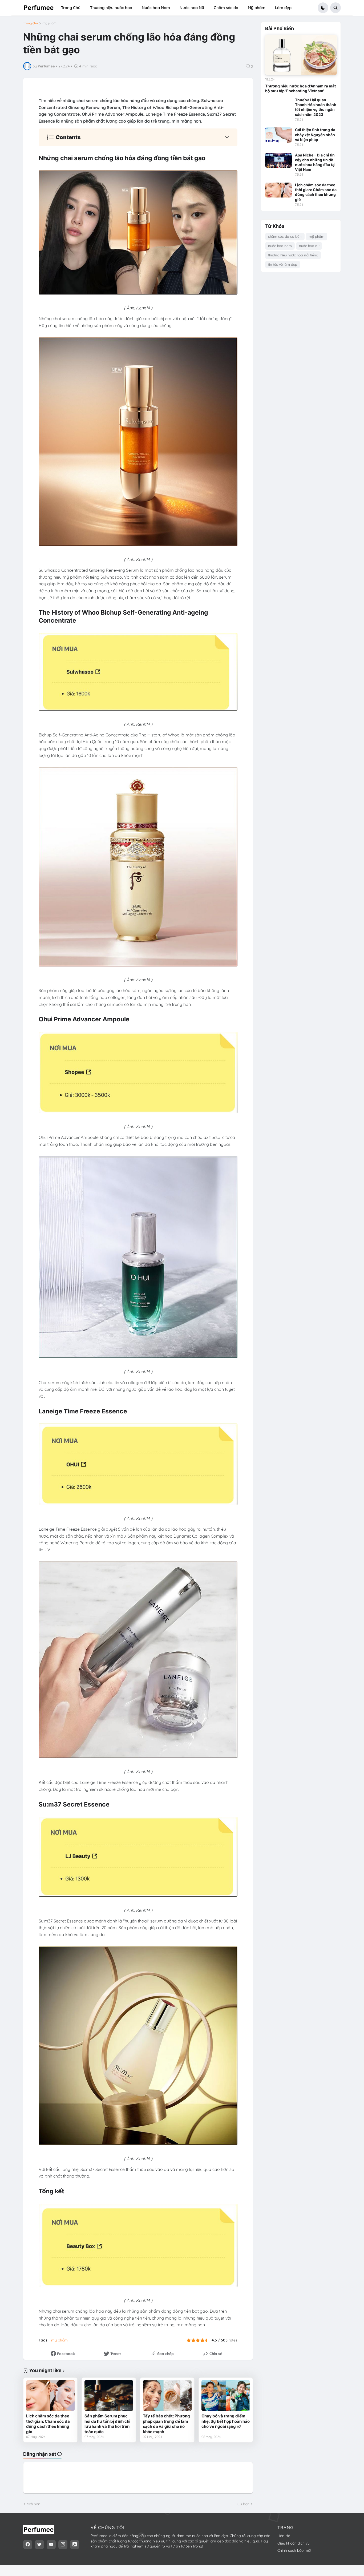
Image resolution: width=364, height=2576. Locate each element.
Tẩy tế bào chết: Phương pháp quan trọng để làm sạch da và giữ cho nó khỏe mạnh (166, 2424)
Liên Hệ (284, 2536)
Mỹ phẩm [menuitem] (257, 8)
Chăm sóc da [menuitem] (226, 8)
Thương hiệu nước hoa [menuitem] (111, 8)
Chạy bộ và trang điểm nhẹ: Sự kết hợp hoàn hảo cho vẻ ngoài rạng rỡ (226, 2421)
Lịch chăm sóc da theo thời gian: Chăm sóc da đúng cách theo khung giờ (48, 2424)
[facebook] (28, 2545)
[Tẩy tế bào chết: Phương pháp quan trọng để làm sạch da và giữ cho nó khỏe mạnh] (167, 2396)
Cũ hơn (243, 2504)
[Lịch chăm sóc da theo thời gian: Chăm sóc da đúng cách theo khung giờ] (50, 2396)
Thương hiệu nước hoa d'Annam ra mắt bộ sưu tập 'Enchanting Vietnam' (300, 88)
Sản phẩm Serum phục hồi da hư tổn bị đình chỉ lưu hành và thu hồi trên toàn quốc (107, 2424)
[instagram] (63, 2545)
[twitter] (39, 2545)
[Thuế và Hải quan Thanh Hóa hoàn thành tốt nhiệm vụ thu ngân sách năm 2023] (278, 105)
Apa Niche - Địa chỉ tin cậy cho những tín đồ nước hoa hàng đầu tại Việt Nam (315, 162)
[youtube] (51, 2545)
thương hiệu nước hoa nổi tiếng (293, 255)
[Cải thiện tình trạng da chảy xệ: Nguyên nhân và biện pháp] (278, 135)
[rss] (75, 2545)
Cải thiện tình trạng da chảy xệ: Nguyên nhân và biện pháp (315, 134)
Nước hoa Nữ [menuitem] (192, 8)
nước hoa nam (280, 246)
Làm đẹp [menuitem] (283, 8)
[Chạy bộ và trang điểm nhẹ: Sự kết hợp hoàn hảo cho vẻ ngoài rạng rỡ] (226, 2396)
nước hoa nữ (309, 246)
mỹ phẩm (49, 23)
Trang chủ (31, 23)
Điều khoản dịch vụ (294, 2543)
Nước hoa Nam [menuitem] (156, 8)
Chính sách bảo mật (294, 2550)
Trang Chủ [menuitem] (71, 8)
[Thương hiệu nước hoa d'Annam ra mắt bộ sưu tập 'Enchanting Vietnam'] (301, 55)
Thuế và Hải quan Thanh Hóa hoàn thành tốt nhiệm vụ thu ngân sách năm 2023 (316, 107)
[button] (323, 8)
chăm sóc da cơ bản (285, 236)
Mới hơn (33, 2504)
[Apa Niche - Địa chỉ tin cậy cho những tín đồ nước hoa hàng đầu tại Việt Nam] (278, 160)
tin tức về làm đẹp (283, 264)
